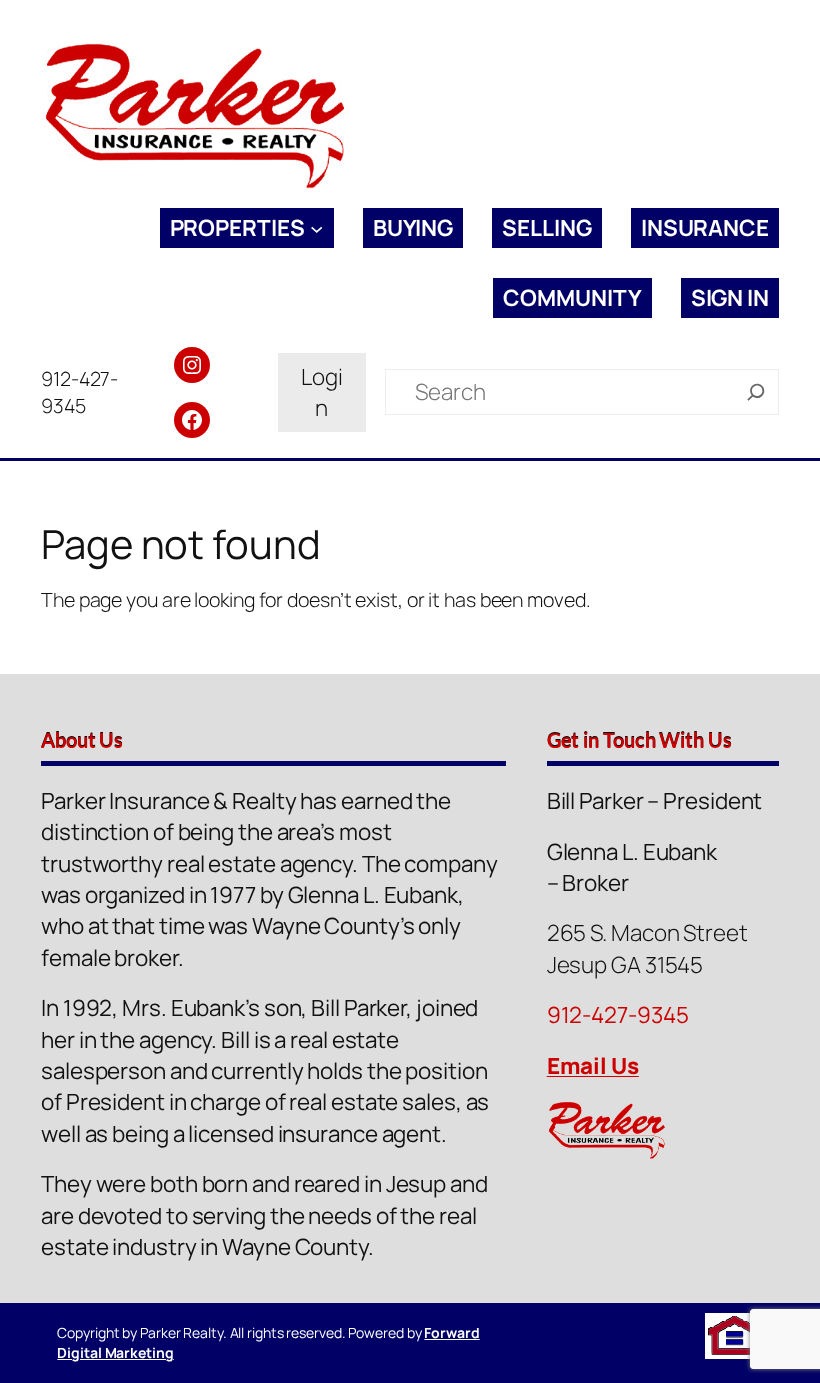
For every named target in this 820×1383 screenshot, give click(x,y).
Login (322, 392)
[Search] (756, 392)
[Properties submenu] (316, 228)
